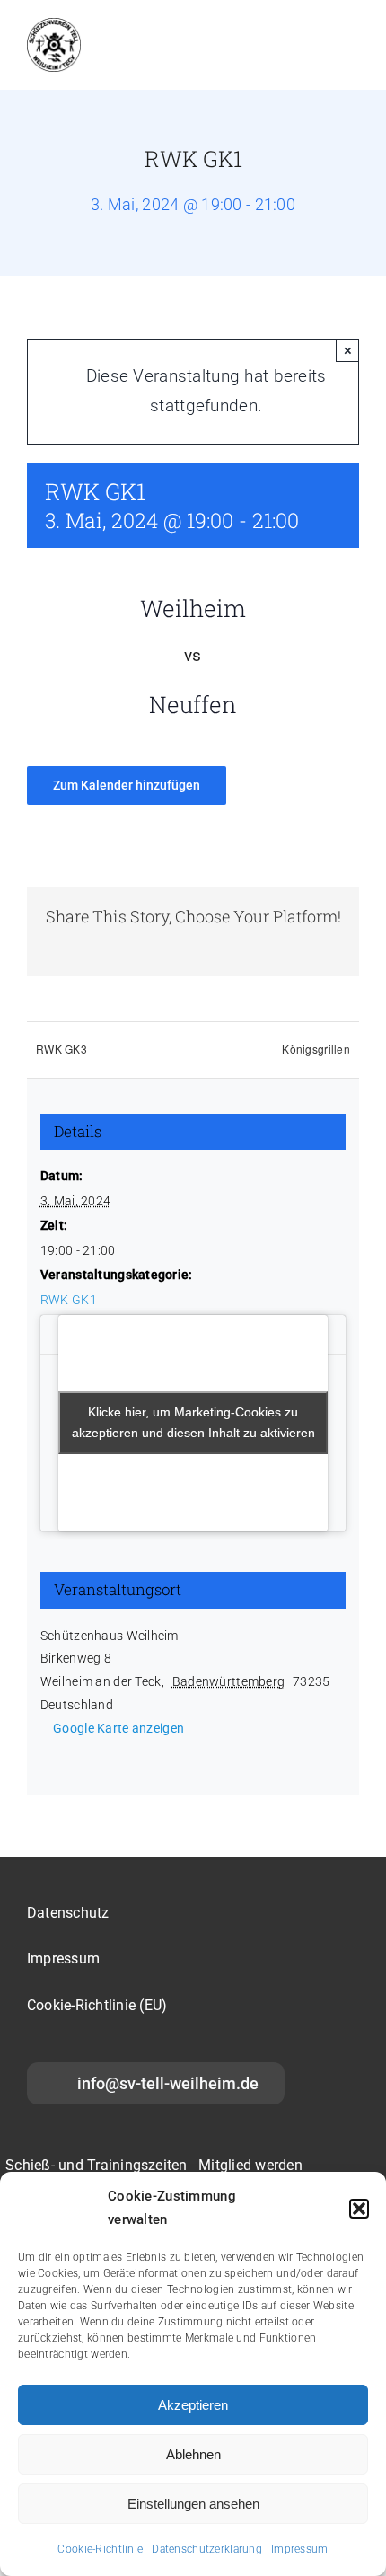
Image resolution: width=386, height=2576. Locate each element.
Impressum (300, 2549)
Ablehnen (193, 2454)
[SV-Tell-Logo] (54, 26)
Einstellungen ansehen (193, 2504)
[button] (359, 2209)
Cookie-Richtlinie (100, 2549)
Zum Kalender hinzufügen (127, 785)
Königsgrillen (316, 1049)
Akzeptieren (193, 2405)
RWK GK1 (69, 1300)
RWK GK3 (61, 1049)
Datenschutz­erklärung (207, 2549)
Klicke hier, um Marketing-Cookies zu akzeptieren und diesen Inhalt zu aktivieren (193, 1422)
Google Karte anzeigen (118, 1728)
